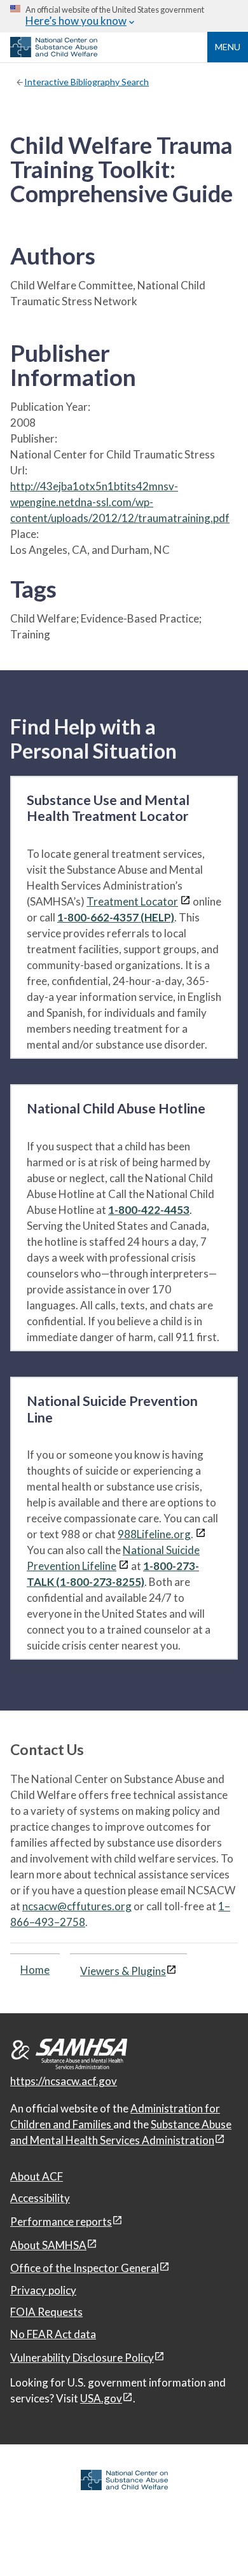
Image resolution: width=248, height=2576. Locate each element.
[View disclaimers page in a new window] (185, 901)
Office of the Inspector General (85, 2268)
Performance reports (61, 2221)
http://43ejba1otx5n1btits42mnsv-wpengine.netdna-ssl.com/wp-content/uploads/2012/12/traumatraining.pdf (120, 502)
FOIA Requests (46, 2312)
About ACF (37, 2176)
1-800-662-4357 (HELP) (116, 917)
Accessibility (40, 2198)
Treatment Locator (132, 901)
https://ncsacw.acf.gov (64, 2081)
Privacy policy (43, 2290)
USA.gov (101, 2398)
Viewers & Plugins (123, 1971)
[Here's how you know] (124, 16)
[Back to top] (212, 2541)
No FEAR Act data (53, 2334)
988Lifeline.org (154, 1534)
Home (35, 1970)
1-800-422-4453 (149, 1210)
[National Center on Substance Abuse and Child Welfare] (54, 53)
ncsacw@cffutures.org (77, 1906)
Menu (228, 47)
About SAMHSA (48, 2245)
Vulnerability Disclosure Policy (82, 2358)
